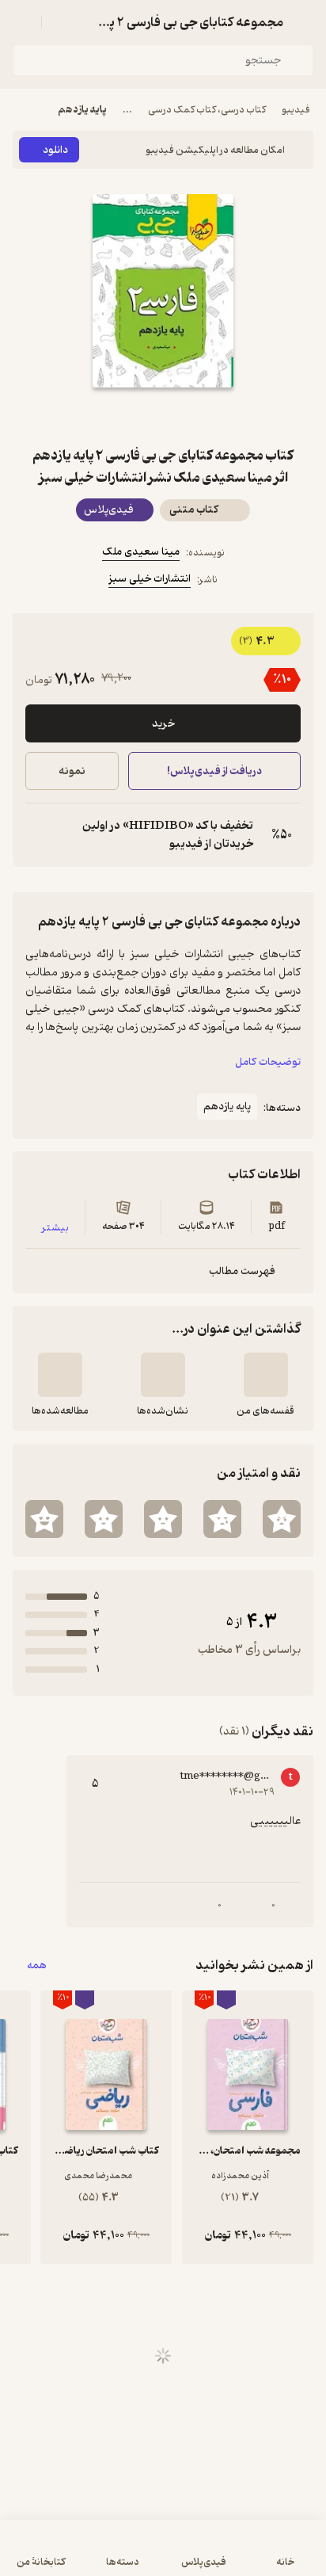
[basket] (61, 22)
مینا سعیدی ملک (141, 552)
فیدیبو (296, 110)
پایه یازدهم (82, 110)
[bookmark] (201, 416)
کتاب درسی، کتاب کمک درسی (207, 110)
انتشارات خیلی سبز (150, 579)
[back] (304, 22)
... (127, 110)
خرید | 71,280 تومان (86, 2556)
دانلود (55, 150)
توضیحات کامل (268, 1062)
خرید (163, 724)
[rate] (282, 1519)
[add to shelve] (266, 1375)
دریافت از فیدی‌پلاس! (214, 771)
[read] (60, 1375)
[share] (125, 416)
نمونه (72, 771)
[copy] (38, 835)
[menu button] (22, 22)
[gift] (163, 416)
